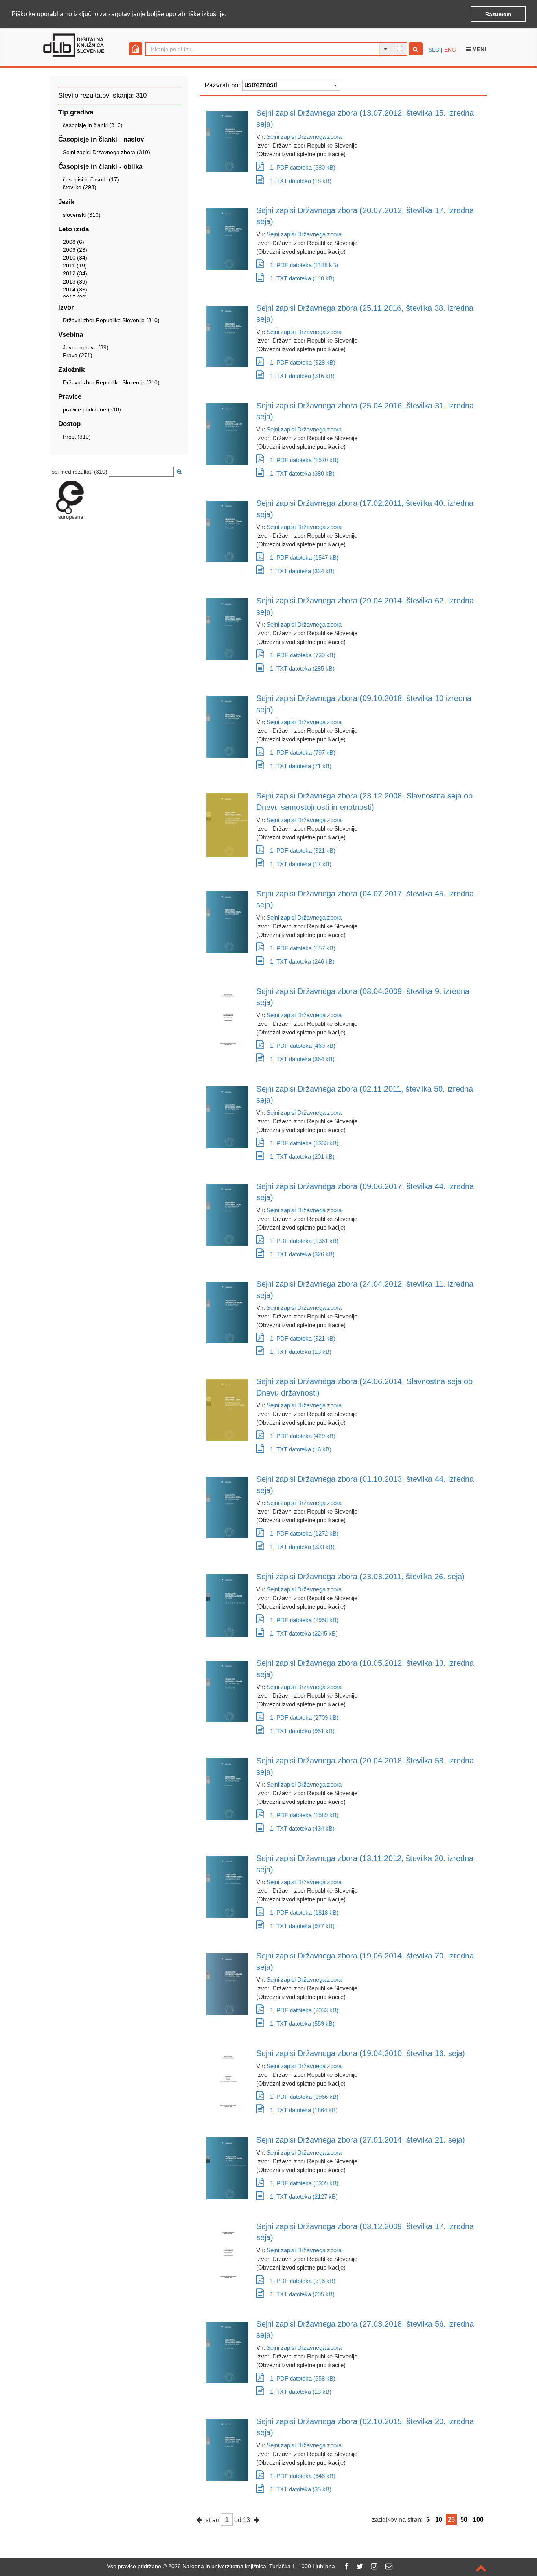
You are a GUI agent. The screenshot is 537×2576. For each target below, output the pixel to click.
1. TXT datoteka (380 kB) (302, 473)
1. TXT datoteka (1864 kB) (304, 2110)
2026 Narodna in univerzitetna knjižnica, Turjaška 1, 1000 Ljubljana (252, 2566)
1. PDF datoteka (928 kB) (303, 362)
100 (478, 2520)
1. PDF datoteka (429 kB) (303, 1436)
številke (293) (80, 187)
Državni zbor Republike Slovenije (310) (111, 320)
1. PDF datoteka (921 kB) (303, 851)
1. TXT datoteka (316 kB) (302, 376)
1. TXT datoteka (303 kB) (302, 1547)
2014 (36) (75, 290)
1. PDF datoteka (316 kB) (303, 2281)
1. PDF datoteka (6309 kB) (304, 2183)
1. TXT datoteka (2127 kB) (304, 2197)
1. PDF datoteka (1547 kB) (304, 558)
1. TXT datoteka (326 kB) (302, 1254)
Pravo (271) (78, 355)
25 (451, 2520)
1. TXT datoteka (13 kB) (301, 1352)
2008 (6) (74, 242)
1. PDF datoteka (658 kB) (303, 2378)
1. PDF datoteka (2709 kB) (304, 1718)
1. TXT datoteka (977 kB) (302, 1926)
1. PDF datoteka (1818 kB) (304, 1913)
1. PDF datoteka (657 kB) (303, 948)
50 (464, 2520)
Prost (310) (77, 437)
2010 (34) (75, 258)
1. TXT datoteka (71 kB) (301, 766)
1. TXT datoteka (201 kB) (302, 1157)
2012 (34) (75, 273)
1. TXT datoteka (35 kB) (301, 2489)
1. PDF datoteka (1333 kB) (304, 1143)
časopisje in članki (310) (93, 125)
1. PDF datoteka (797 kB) (303, 753)
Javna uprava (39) (86, 347)
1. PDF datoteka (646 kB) (303, 2476)
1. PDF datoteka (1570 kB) (304, 460)
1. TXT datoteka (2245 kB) (304, 1633)
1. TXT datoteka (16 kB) (301, 1449)
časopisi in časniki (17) (91, 179)
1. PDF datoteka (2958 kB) (304, 1620)
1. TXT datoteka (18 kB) (301, 181)
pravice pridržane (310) (92, 409)
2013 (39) (75, 282)
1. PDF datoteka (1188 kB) (304, 265)
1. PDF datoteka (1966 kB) (304, 2097)
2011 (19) (75, 266)
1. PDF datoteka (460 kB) (303, 1046)
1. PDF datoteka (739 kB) (303, 655)
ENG (450, 50)
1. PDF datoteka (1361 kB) (304, 1241)
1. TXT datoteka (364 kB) (302, 1059)
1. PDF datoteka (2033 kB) (304, 2010)
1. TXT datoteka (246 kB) (302, 962)
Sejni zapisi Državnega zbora (304, 137)
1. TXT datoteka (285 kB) (302, 668)
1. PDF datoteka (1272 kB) (304, 1533)
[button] (229, 15)
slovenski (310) (82, 215)
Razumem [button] (498, 14)
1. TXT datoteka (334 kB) (302, 571)
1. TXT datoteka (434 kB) (302, 1828)
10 (439, 2520)
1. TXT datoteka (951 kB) (302, 1731)
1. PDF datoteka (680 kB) (303, 167)
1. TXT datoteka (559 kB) (302, 2024)
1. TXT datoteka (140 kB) (302, 278)
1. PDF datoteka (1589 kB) (304, 1815)
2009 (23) (75, 250)
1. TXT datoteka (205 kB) (302, 2294)
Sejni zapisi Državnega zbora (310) (107, 152)
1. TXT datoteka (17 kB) (301, 864)
